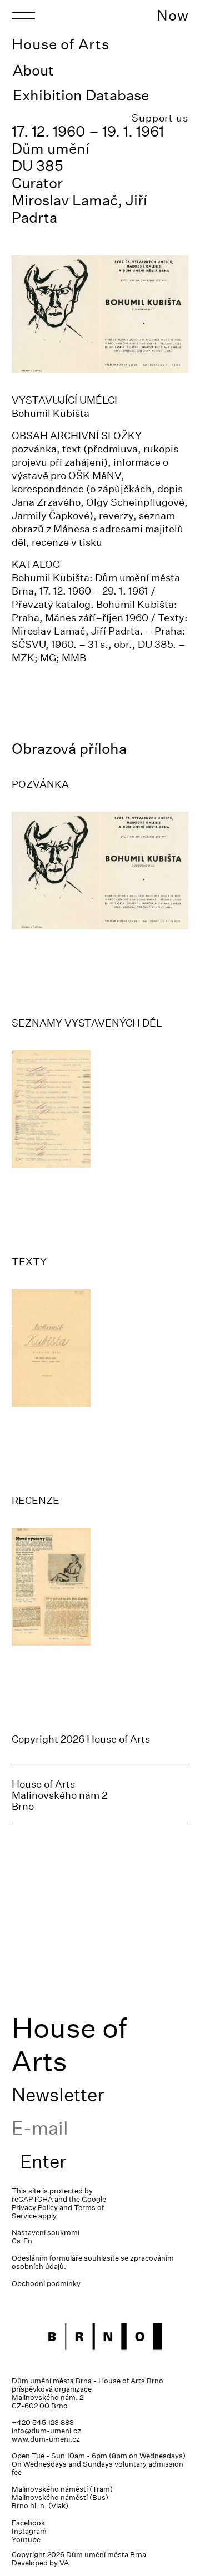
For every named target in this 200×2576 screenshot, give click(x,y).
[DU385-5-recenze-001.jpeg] (100, 1587)
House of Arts (61, 44)
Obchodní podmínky (46, 2284)
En (28, 2241)
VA (64, 2563)
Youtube (26, 2540)
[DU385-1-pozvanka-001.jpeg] (100, 871)
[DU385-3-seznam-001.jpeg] (100, 1109)
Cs (16, 2241)
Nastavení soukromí (46, 2233)
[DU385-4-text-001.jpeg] (100, 1348)
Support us (160, 118)
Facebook (28, 2523)
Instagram (29, 2531)
